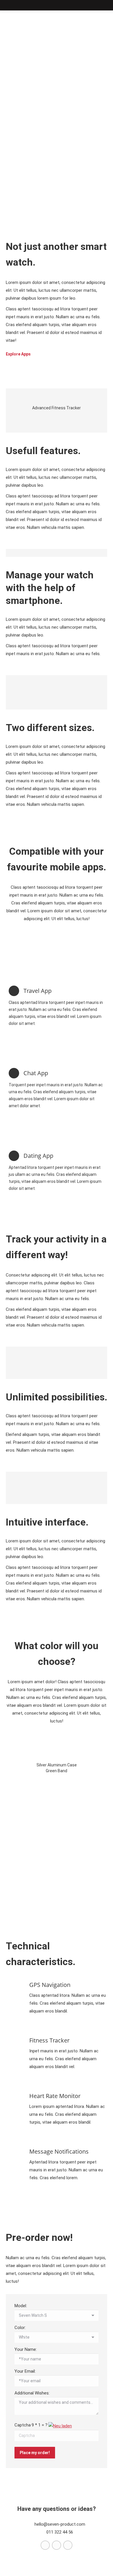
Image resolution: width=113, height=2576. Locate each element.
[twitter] (46, 2545)
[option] (57, 402)
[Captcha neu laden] (60, 2426)
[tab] (48, 422)
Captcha (23, 2425)
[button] (6, 404)
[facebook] (57, 2545)
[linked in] (68, 2545)
